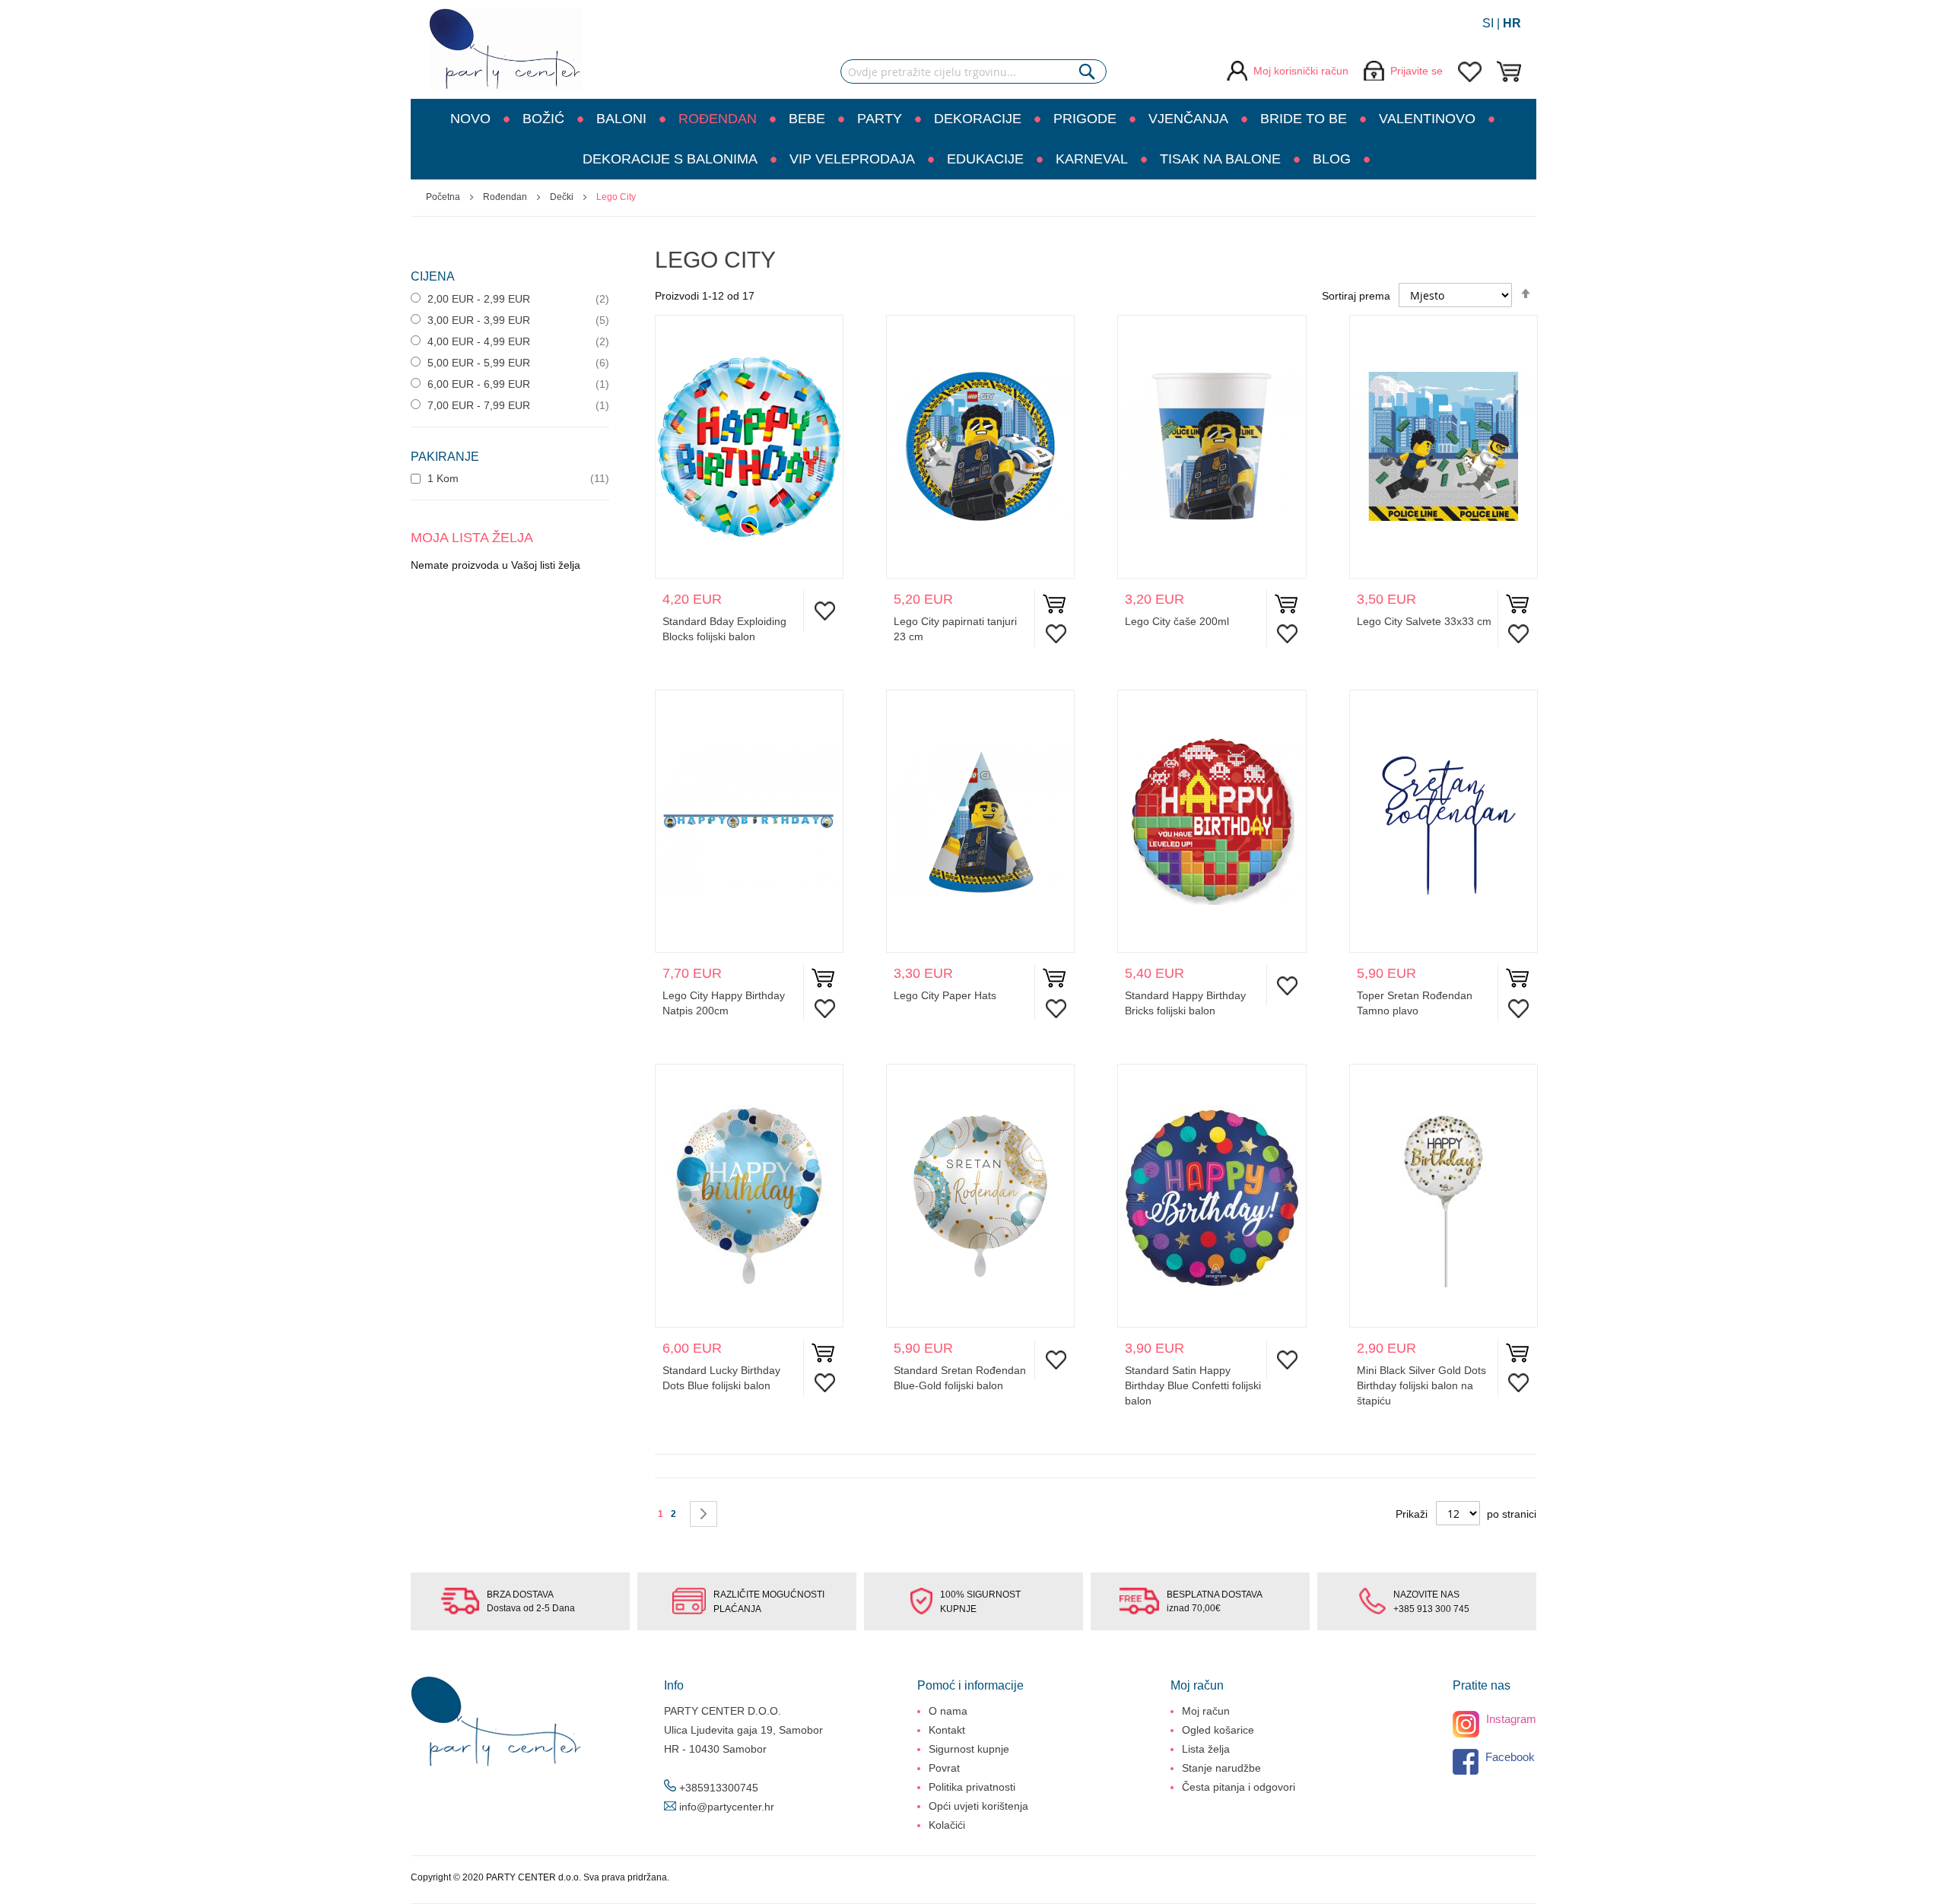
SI (1488, 23)
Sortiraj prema (1356, 296)
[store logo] (506, 49)
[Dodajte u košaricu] (1054, 607)
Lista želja (1206, 1749)
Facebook (1509, 1757)
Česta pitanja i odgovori (1239, 1787)
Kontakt (947, 1730)
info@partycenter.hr (727, 1807)
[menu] (973, 139)
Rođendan (506, 197)
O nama (948, 1711)
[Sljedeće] (704, 1514)
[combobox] (973, 71)
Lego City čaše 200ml (1177, 621)
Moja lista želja (1470, 72)
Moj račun (1206, 1711)
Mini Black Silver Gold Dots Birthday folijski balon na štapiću (1421, 1385)
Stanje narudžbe (1221, 1768)
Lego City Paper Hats (945, 995)
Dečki (563, 197)
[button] (821, 611)
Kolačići (947, 1825)
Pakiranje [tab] (445, 457)
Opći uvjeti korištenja (978, 1806)
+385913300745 (719, 1788)
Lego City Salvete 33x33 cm (1424, 621)
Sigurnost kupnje (969, 1749)
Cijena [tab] (433, 276)
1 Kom (441, 478)
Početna (444, 197)
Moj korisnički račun (1301, 71)
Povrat (944, 1768)
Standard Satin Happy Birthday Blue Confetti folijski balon (1193, 1385)
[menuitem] (477, 119)
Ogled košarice (1218, 1730)
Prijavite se (1417, 71)
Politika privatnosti (972, 1787)
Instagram (1510, 1719)
